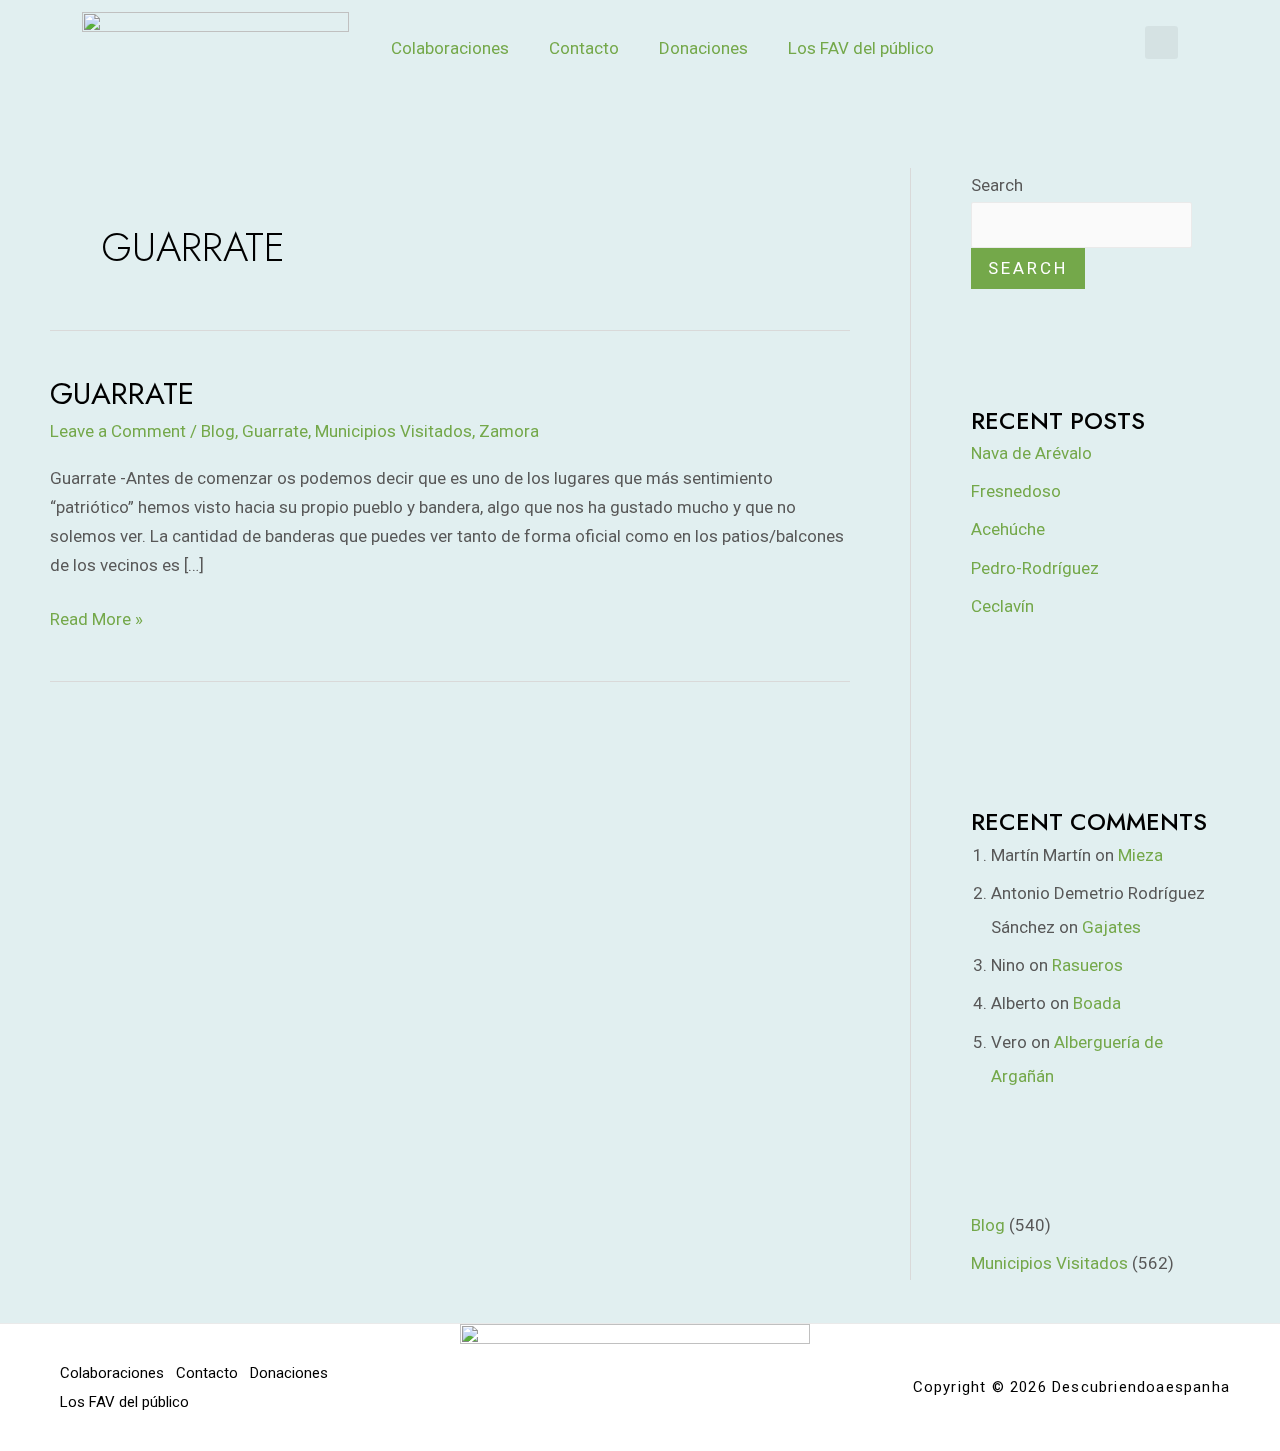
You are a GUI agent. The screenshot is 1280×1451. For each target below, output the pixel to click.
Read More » (96, 617)
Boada (1097, 1003)
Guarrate (122, 393)
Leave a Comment (118, 431)
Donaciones (703, 48)
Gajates (1111, 927)
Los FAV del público (861, 48)
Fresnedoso (1016, 491)
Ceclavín (1002, 606)
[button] (1161, 42)
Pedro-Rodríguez (1035, 568)
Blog (218, 431)
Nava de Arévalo (1031, 453)
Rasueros (1087, 965)
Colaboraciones (450, 48)
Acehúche (1008, 529)
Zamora (509, 431)
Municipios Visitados (393, 431)
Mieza (1140, 855)
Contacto (584, 48)
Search (997, 185)
